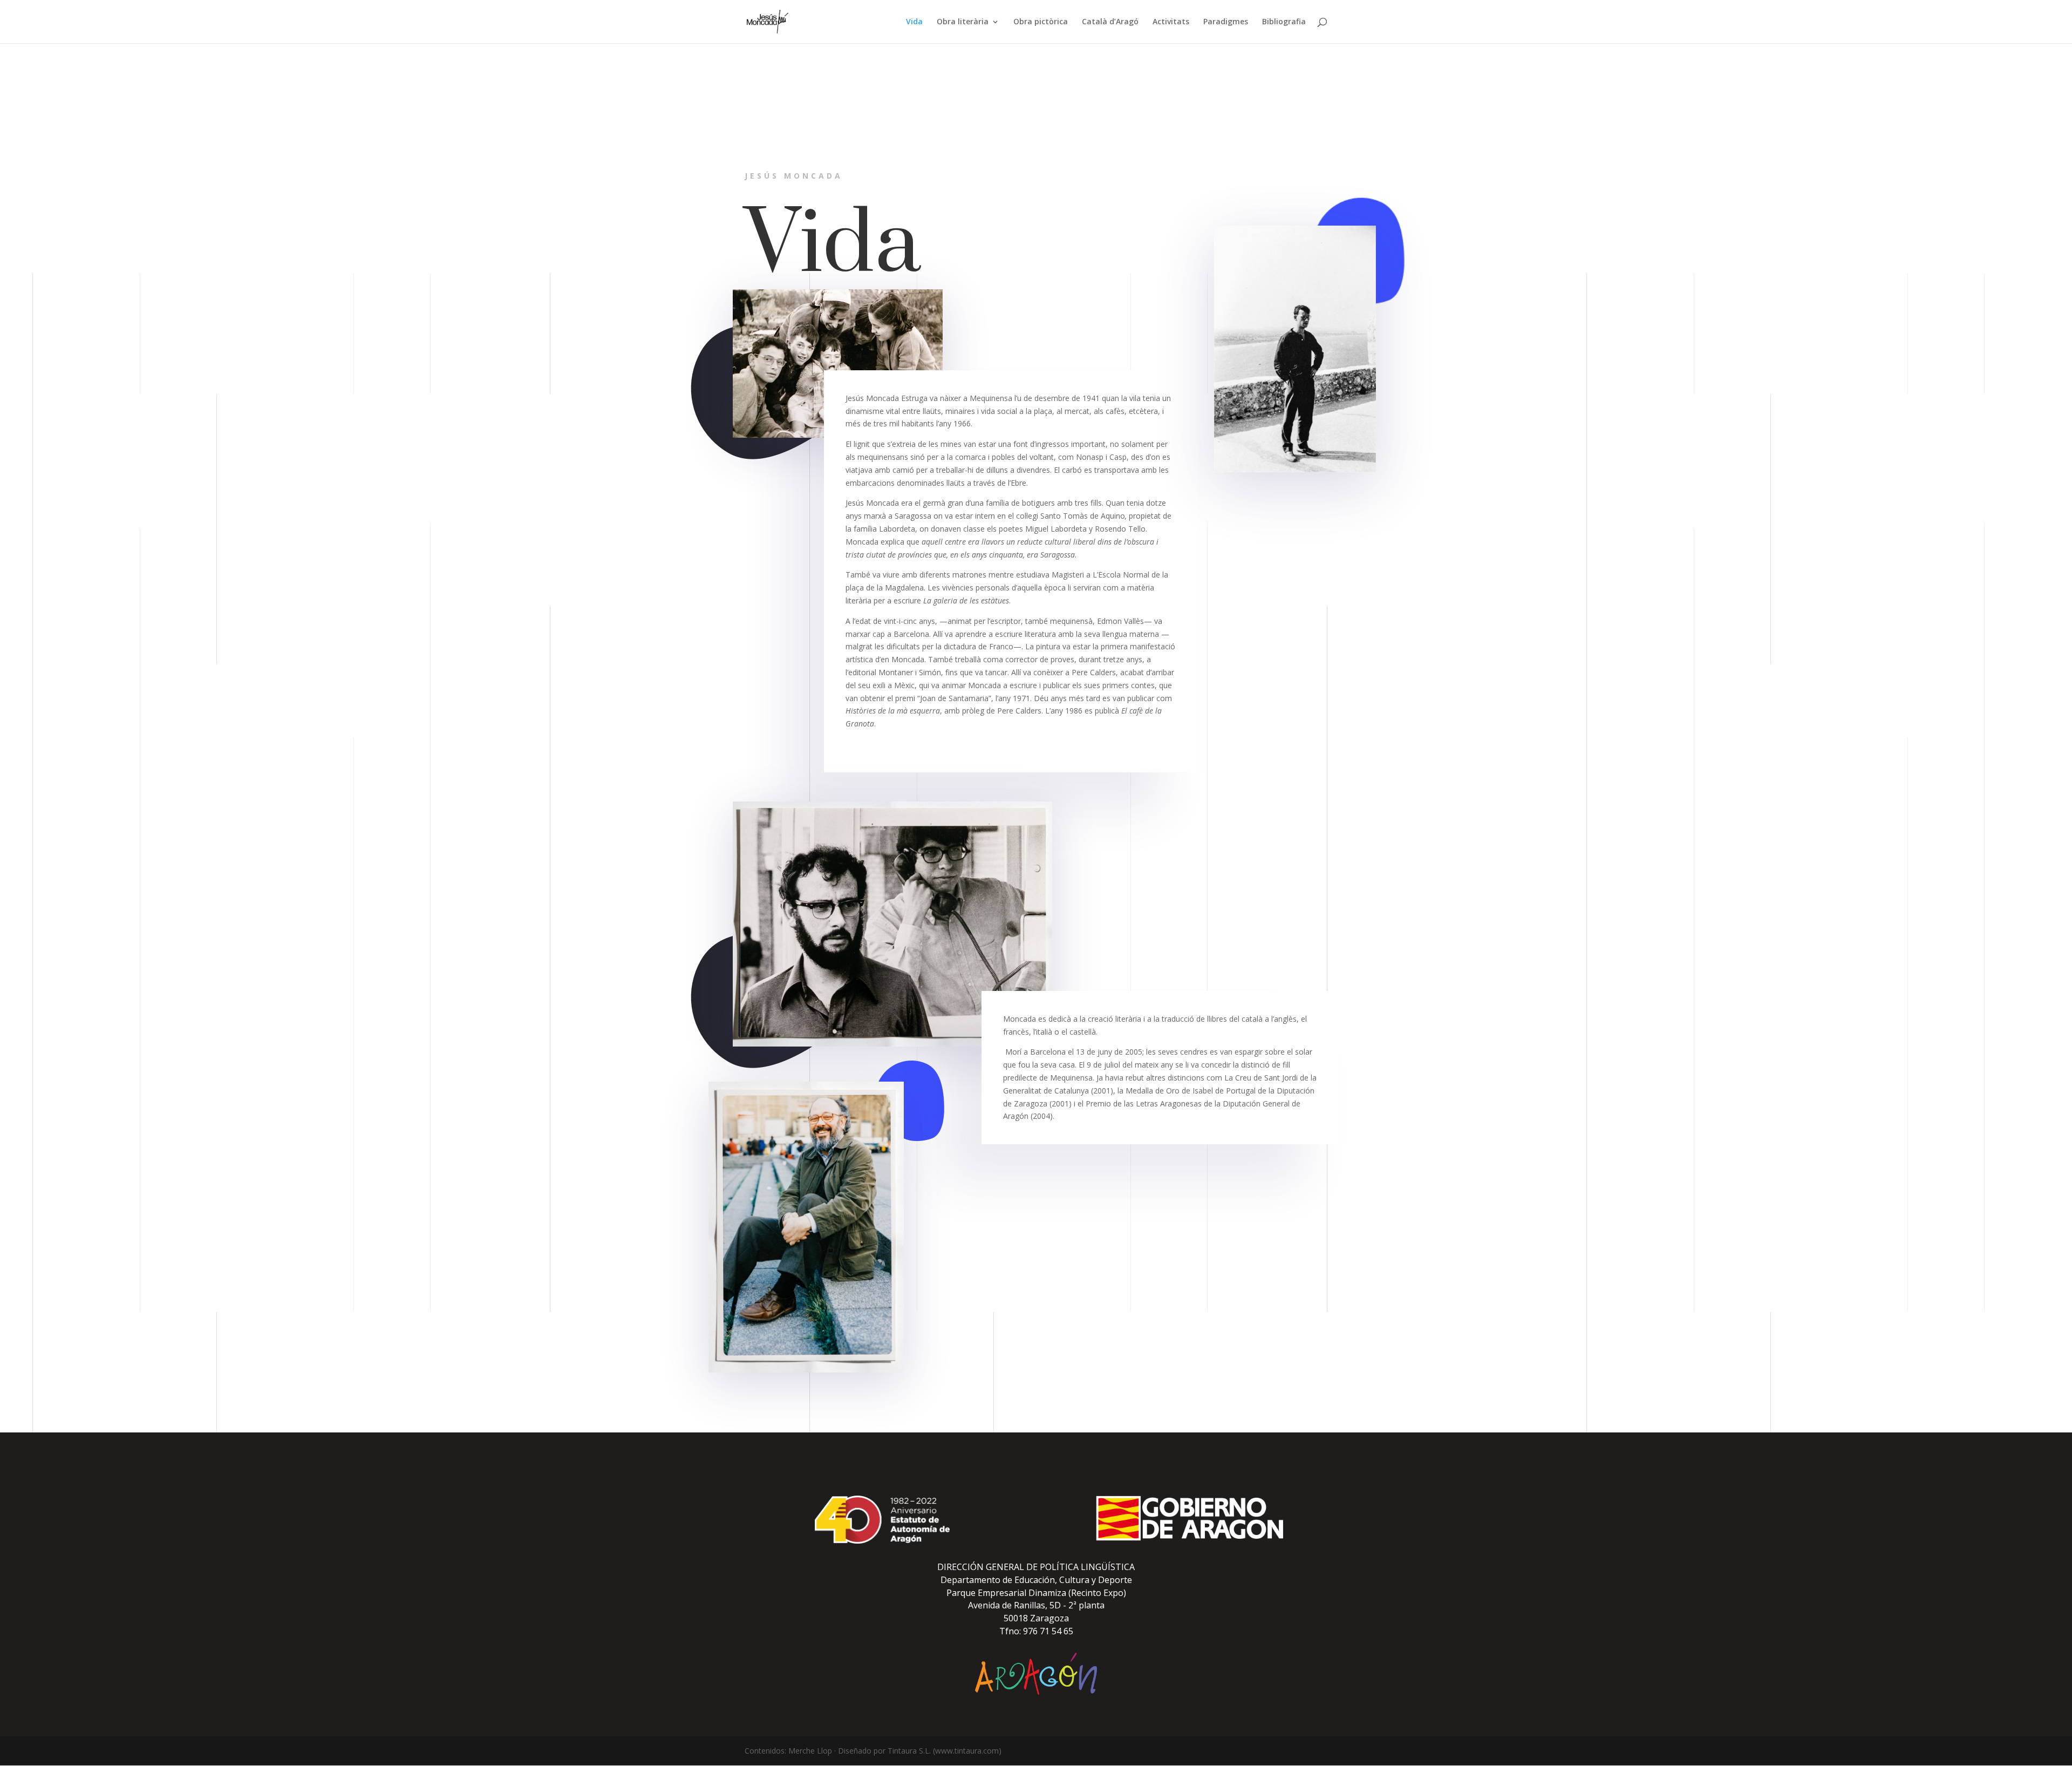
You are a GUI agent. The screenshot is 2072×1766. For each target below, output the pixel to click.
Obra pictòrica (1041, 22)
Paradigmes (1226, 22)
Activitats (1171, 22)
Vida (914, 22)
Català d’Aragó (1110, 22)
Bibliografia (1284, 22)
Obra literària (963, 22)
